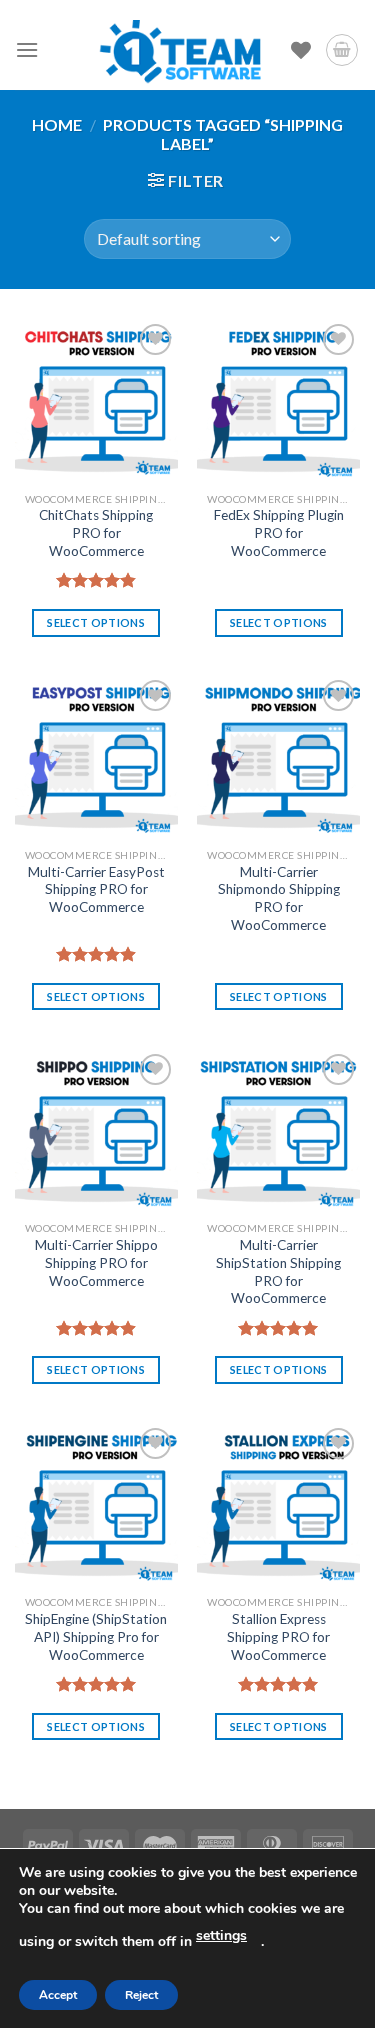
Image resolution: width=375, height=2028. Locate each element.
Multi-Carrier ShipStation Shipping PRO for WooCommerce (278, 1271)
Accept (58, 1995)
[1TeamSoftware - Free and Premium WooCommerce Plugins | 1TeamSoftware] (181, 50)
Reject (141, 1995)
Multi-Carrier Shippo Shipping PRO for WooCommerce (96, 1262)
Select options (96, 622)
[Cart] (342, 50)
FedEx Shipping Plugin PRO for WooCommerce (279, 532)
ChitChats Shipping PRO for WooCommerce (96, 532)
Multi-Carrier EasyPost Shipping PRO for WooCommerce (96, 889)
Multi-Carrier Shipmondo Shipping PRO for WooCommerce (279, 898)
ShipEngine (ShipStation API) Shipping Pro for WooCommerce (96, 1636)
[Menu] (27, 49)
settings (221, 1935)
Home (57, 124)
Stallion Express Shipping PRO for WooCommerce (278, 1636)
